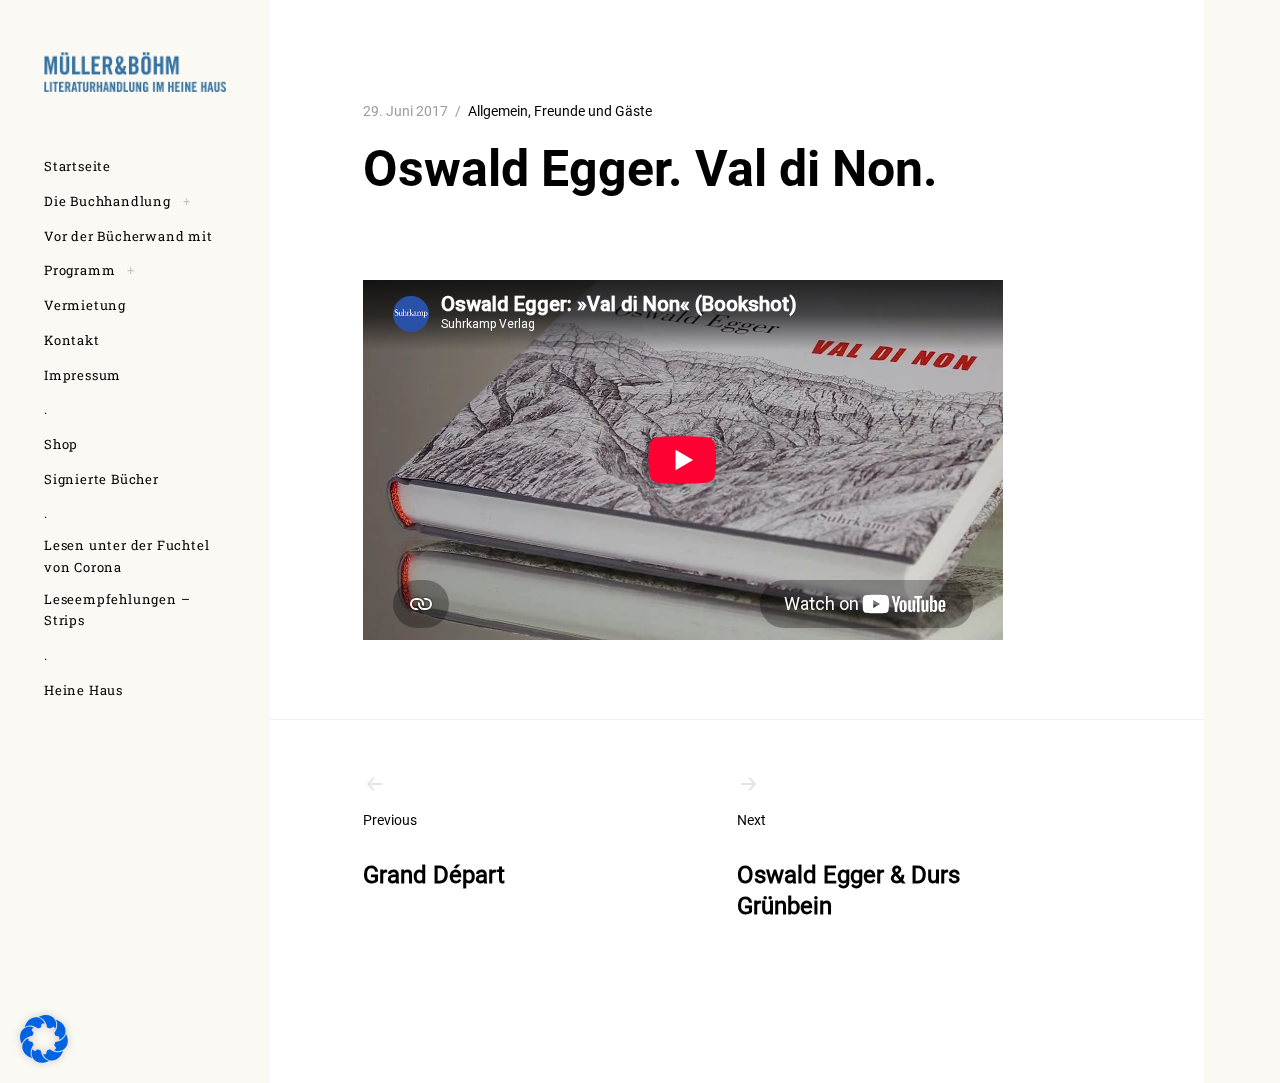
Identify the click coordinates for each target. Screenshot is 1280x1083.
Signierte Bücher (101, 479)
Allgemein (498, 111)
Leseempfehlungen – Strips (117, 610)
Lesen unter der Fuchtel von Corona (126, 556)
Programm (79, 270)
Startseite (77, 166)
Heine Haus (83, 690)
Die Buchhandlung (107, 201)
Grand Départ (434, 850)
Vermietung (85, 305)
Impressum (82, 375)
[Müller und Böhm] (135, 72)
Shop (61, 444)
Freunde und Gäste (593, 111)
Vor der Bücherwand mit (128, 236)
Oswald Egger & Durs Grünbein (848, 866)
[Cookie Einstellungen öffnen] (44, 1057)
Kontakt (72, 340)
